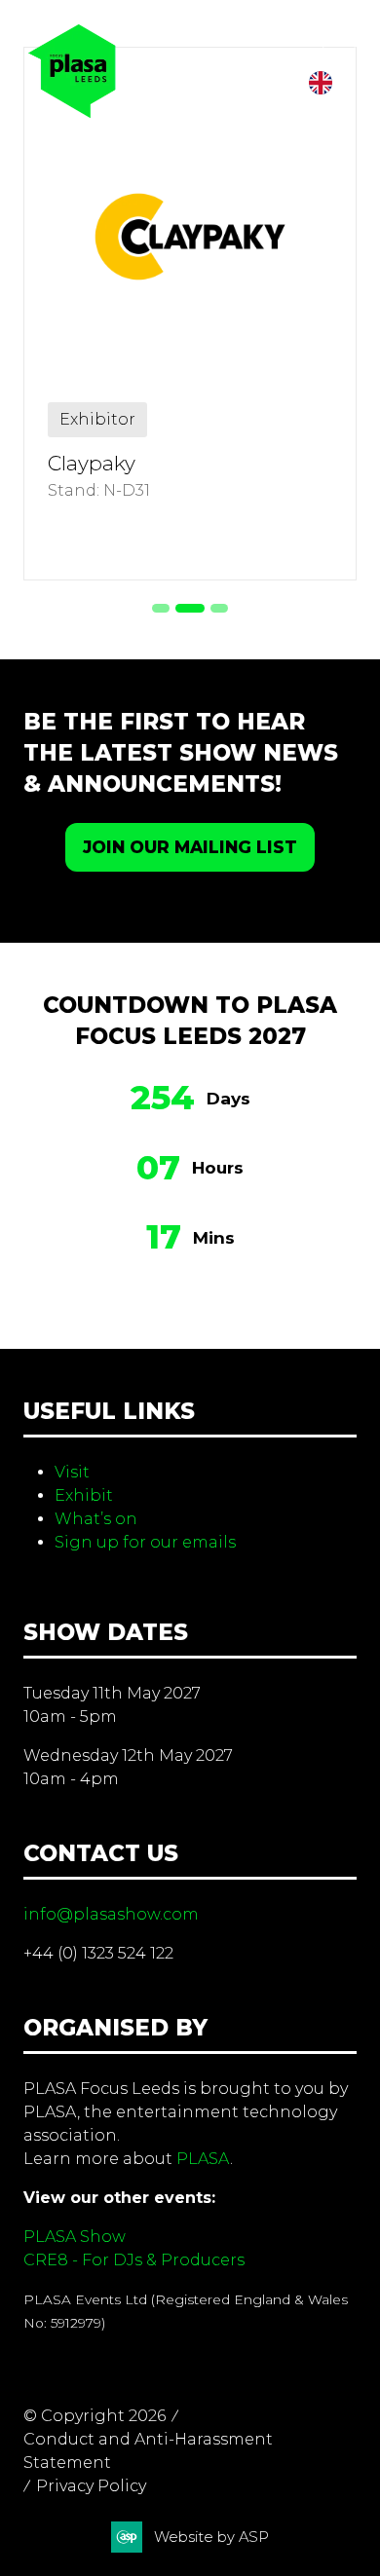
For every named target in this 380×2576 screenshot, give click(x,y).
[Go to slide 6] (219, 608)
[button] (339, 41)
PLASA (203, 2159)
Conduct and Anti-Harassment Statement (148, 2451)
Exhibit (84, 1495)
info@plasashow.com (111, 1914)
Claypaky (92, 463)
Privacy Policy (91, 2486)
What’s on (96, 1519)
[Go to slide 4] (161, 608)
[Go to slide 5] (190, 608)
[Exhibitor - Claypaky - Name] (190, 314)
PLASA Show (75, 2237)
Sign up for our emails (145, 1542)
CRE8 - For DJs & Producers (134, 2260)
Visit (72, 1472)
